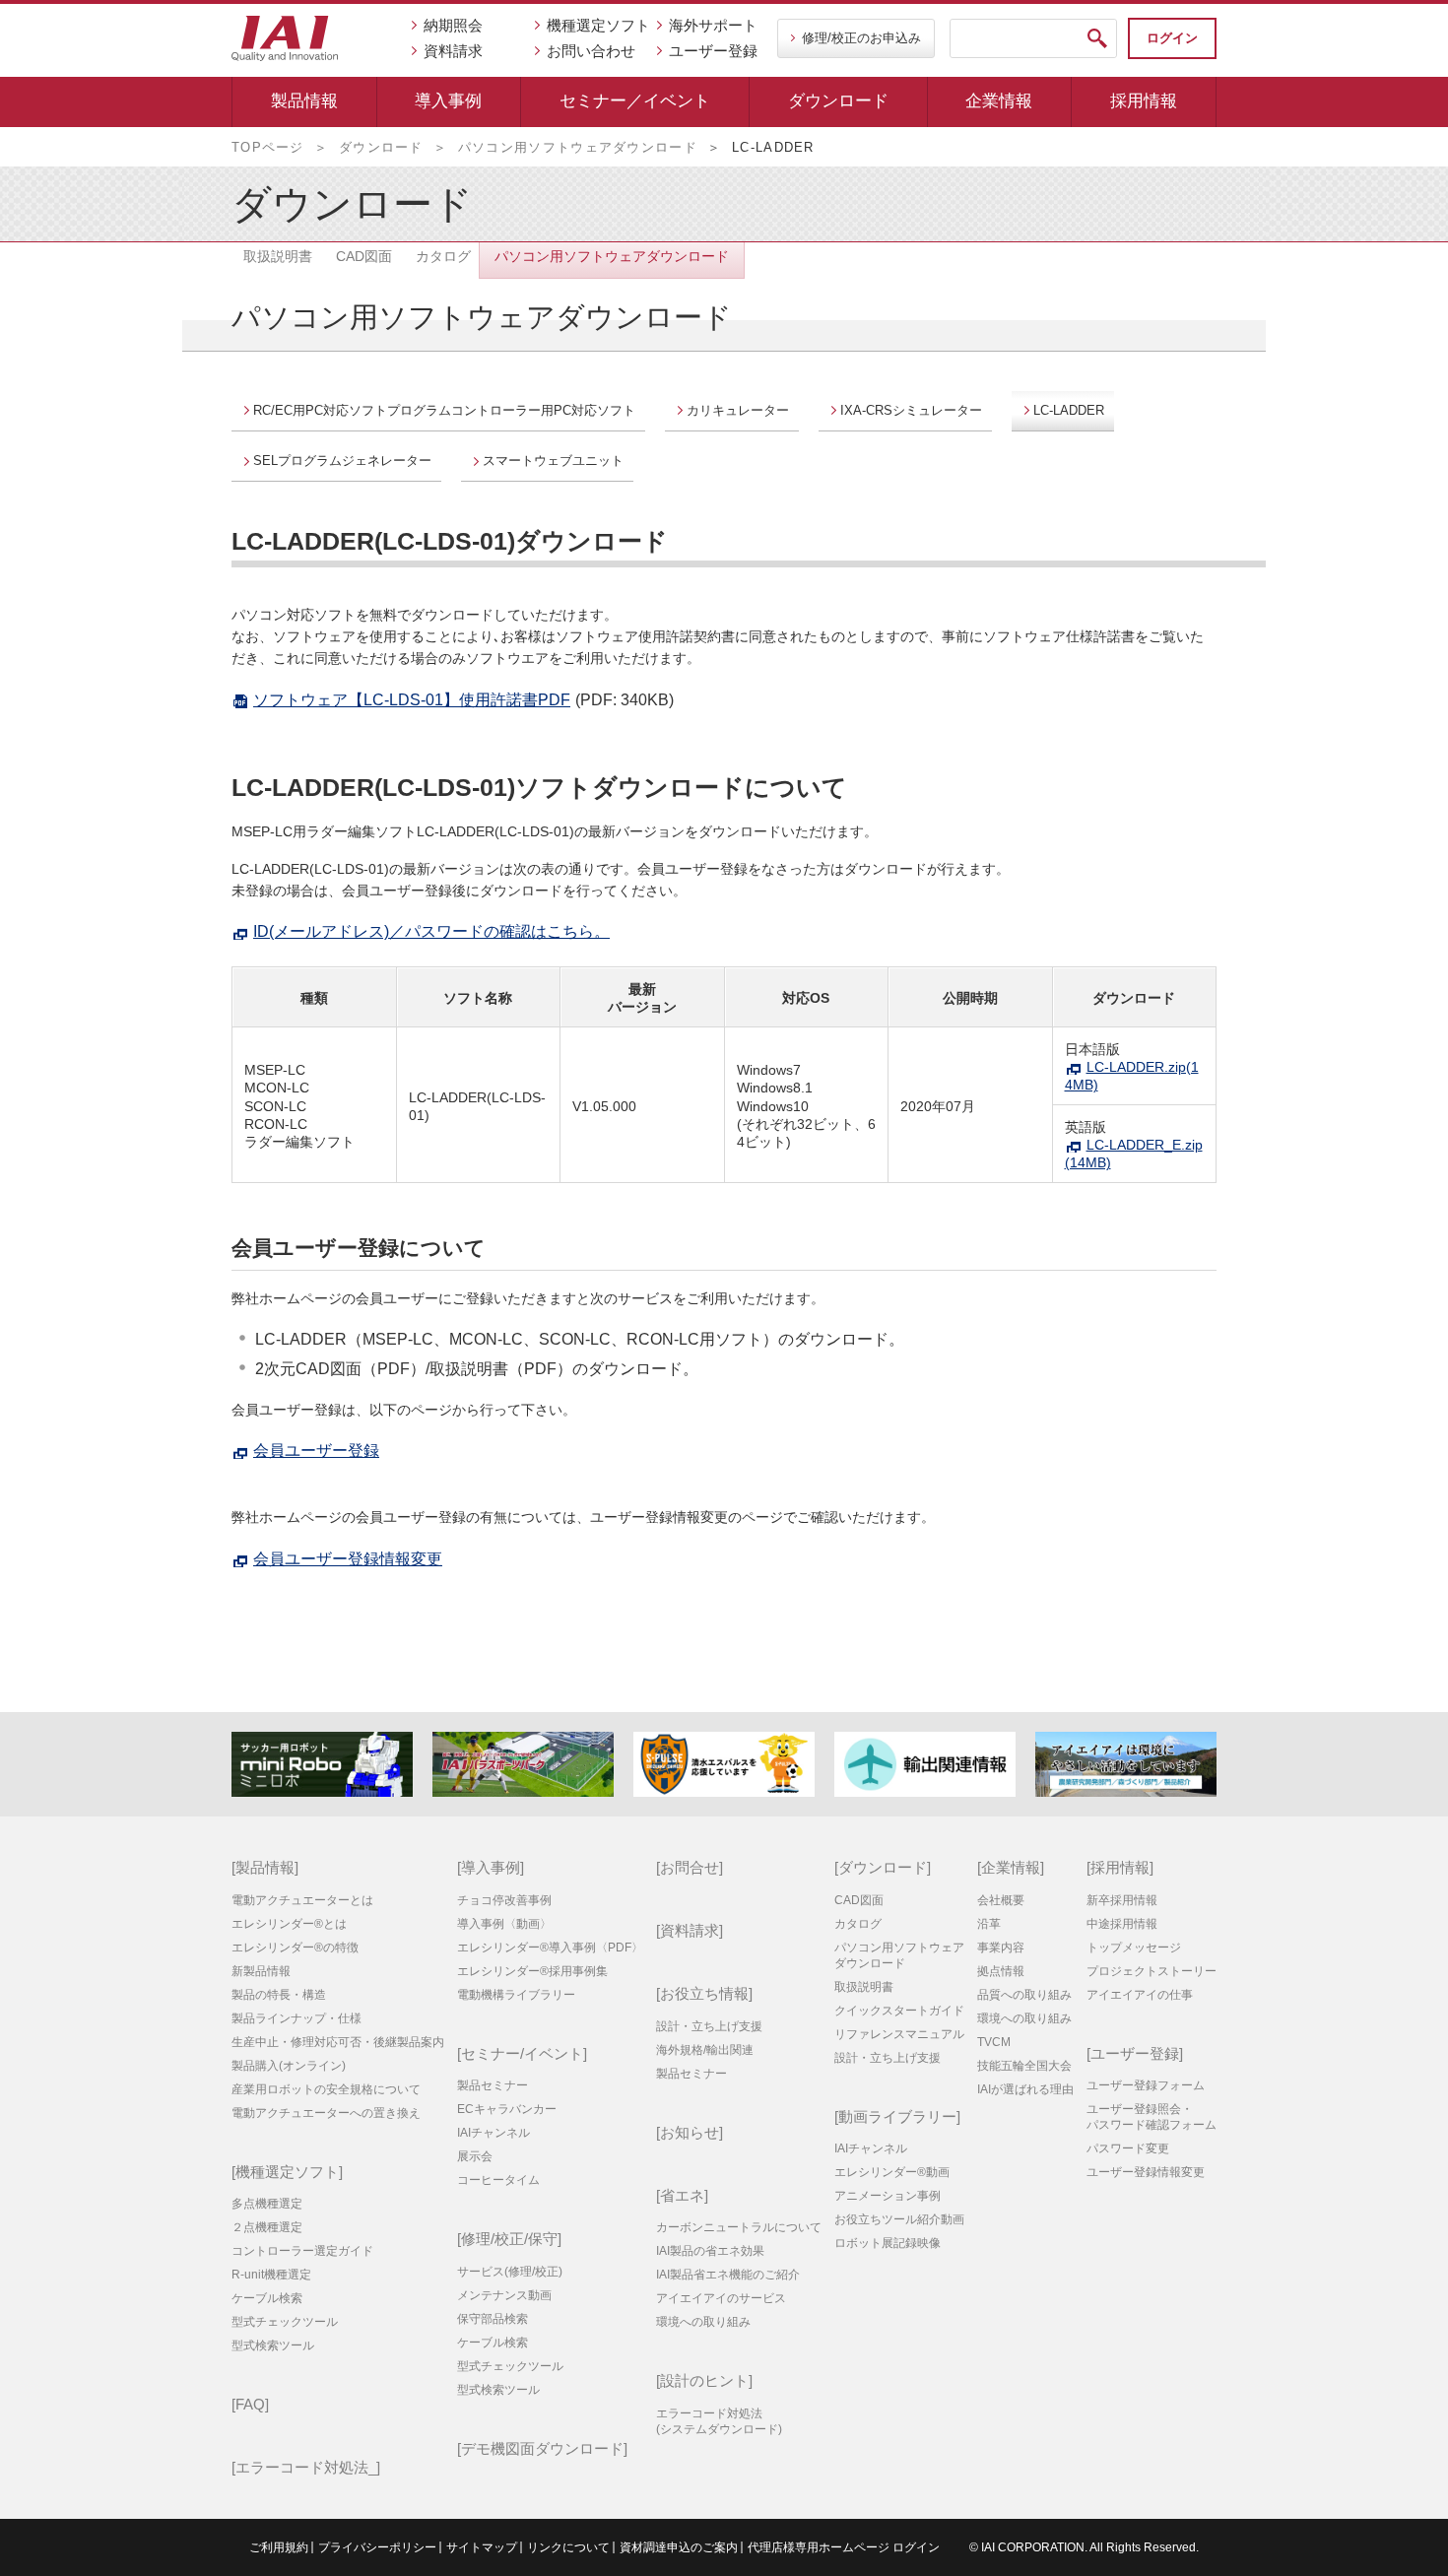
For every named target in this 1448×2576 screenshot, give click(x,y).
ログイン (1172, 38)
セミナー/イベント (522, 2053)
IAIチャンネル (494, 2133)
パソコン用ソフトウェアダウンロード (578, 147)
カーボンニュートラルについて (739, 2227)
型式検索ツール (273, 2345)
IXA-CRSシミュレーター (911, 410)
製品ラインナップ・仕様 (296, 2018)
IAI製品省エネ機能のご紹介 (728, 2275)
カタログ (858, 1924)
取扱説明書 (864, 1987)
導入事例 (448, 101)
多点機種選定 (267, 2204)
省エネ (682, 2195)
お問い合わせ (591, 51)
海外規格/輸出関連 (705, 2050)
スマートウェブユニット (553, 461)
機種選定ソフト (598, 25)
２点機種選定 (267, 2227)
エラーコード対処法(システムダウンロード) (719, 2421)
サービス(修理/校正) (510, 2272)
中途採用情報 (1122, 1924)
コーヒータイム (498, 2180)
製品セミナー (493, 2085)
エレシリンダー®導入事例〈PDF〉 (550, 1948)
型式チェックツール (285, 2322)
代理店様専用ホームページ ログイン (844, 2547)
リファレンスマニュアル (899, 2034)
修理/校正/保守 (509, 2239)
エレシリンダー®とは (289, 1924)
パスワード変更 (1128, 2148)
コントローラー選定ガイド (302, 2251)
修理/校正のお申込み (861, 38)
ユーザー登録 (713, 51)
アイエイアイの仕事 (1140, 1995)
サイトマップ (482, 2547)
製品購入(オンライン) (289, 2066)
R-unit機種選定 (271, 2275)
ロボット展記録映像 (888, 2243)
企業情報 (999, 101)
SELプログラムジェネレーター (342, 461)
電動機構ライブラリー (516, 1995)
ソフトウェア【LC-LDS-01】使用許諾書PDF (412, 700)
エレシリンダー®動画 (892, 2172)
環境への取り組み (703, 2322)
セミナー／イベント (635, 101)
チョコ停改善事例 (504, 1900)
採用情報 (1144, 101)
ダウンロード (838, 101)
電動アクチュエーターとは (302, 1900)
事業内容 (1001, 1948)
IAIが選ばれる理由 (1025, 2089)
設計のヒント (704, 2380)
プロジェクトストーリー (1152, 1971)
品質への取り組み (1024, 1995)
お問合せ (690, 1867)
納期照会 (453, 25)
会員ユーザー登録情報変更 (348, 1559)
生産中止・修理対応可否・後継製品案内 (338, 2042)
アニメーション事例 (888, 2196)
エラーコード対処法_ (306, 2467)
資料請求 (453, 51)
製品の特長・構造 (279, 1995)
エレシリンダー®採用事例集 (532, 1971)
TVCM (994, 2042)
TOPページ (268, 147)
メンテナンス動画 (504, 2295)
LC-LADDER (1069, 410)
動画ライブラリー (897, 2116)
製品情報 (304, 101)
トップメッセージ (1134, 1948)
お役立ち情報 (704, 1993)
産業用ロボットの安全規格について (326, 2089)
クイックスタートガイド (899, 2011)
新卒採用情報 (1122, 1900)
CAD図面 (859, 1900)
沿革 (989, 1924)
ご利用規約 (279, 2547)
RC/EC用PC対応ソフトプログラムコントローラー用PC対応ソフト (444, 410)
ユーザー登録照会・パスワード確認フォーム (1152, 2117)
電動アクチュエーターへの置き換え (326, 2113)
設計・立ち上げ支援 (709, 2026)
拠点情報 (1001, 1971)
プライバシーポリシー (377, 2547)
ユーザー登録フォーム (1146, 2085)
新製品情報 (261, 1971)
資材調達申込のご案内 (679, 2547)
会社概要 (1001, 1900)
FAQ (250, 2404)
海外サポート (713, 25)
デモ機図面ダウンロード (542, 2448)
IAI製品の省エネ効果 (710, 2251)
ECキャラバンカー (507, 2109)
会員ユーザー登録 (316, 1451)
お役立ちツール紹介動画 (899, 2219)
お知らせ (690, 2132)
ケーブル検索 (267, 2298)
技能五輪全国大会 (1024, 2066)
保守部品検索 (493, 2319)
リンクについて (568, 2547)
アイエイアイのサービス (721, 2298)
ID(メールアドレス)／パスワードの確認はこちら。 (431, 931)
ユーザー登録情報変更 (1146, 2172)
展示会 (475, 2156)
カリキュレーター (738, 410)
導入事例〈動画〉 (504, 1924)
